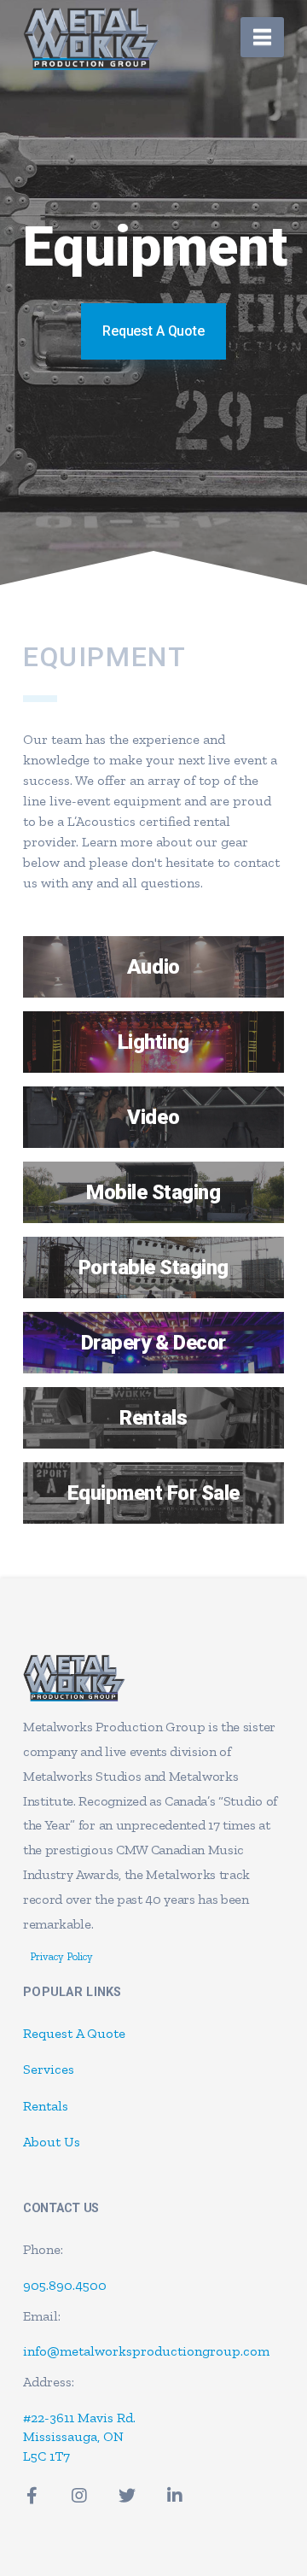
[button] (262, 37)
